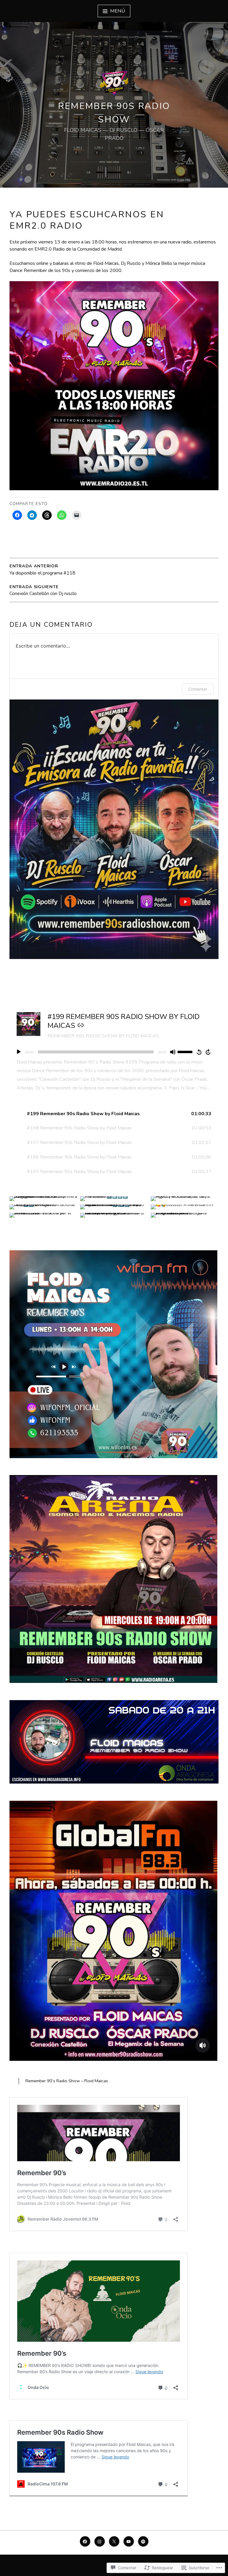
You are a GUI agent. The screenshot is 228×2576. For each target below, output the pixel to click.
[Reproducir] (19, 1052)
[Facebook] (85, 2541)
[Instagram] (100, 2541)
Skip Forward (208, 1052)
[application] (114, 1052)
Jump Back (199, 1052)
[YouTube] (129, 2541)
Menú (118, 11)
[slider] (186, 1051)
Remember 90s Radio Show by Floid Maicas (103, 1036)
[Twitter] (114, 2541)
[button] (114, 1114)
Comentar (198, 689)
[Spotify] (143, 2541)
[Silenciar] (173, 1052)
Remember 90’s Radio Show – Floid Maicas (67, 2081)
